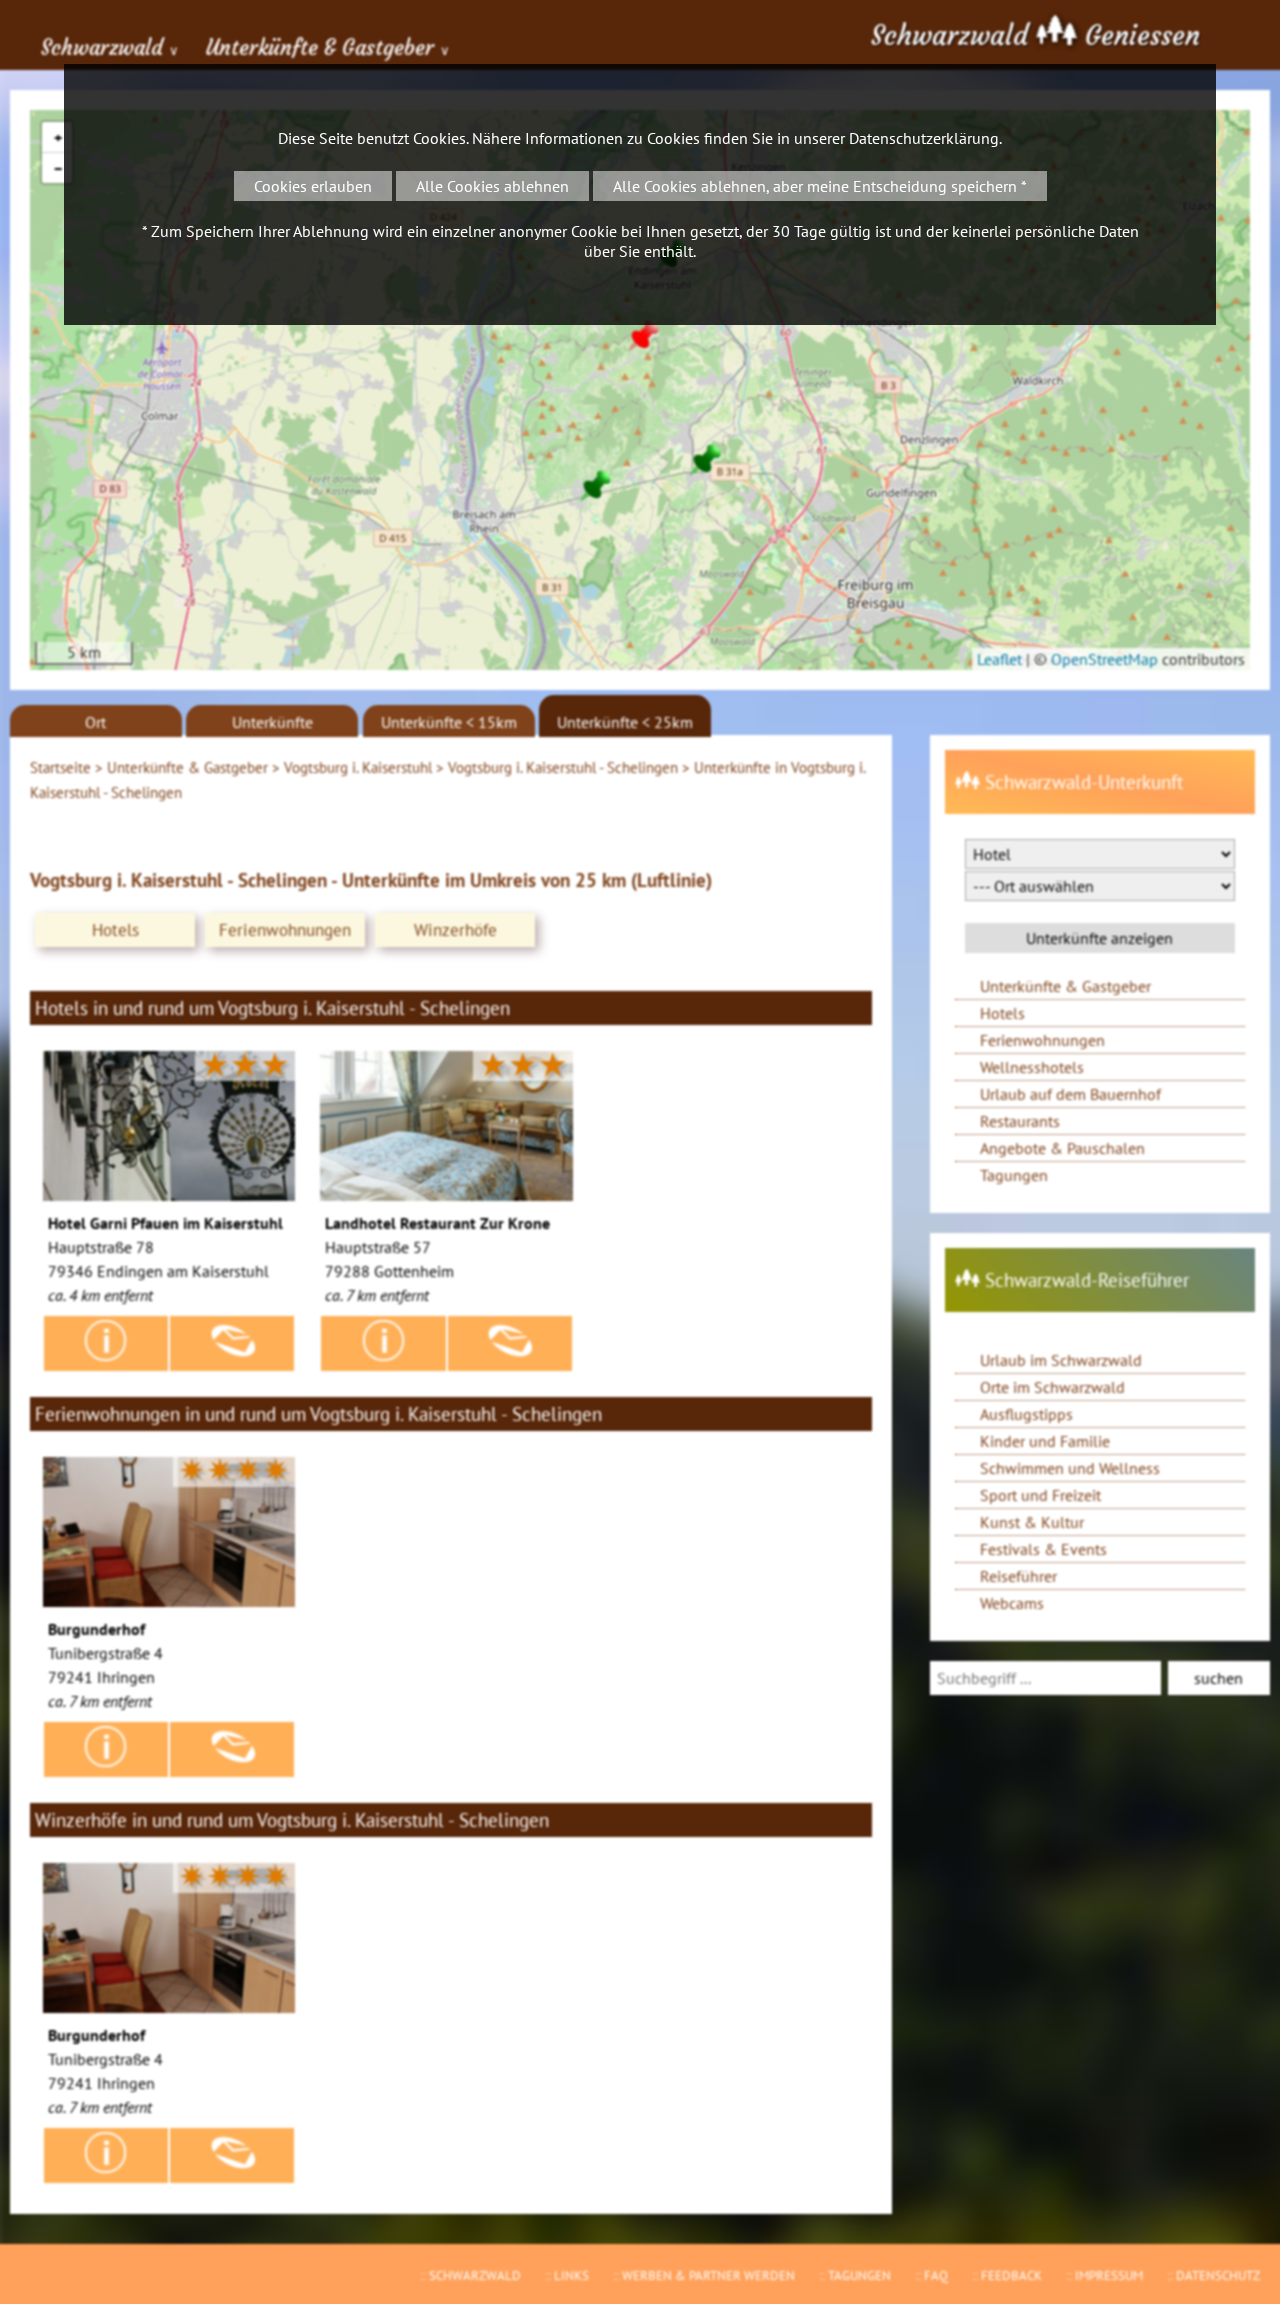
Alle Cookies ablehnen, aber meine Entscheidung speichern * (820, 186)
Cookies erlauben (313, 186)
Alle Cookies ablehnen (492, 186)
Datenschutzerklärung (924, 138)
